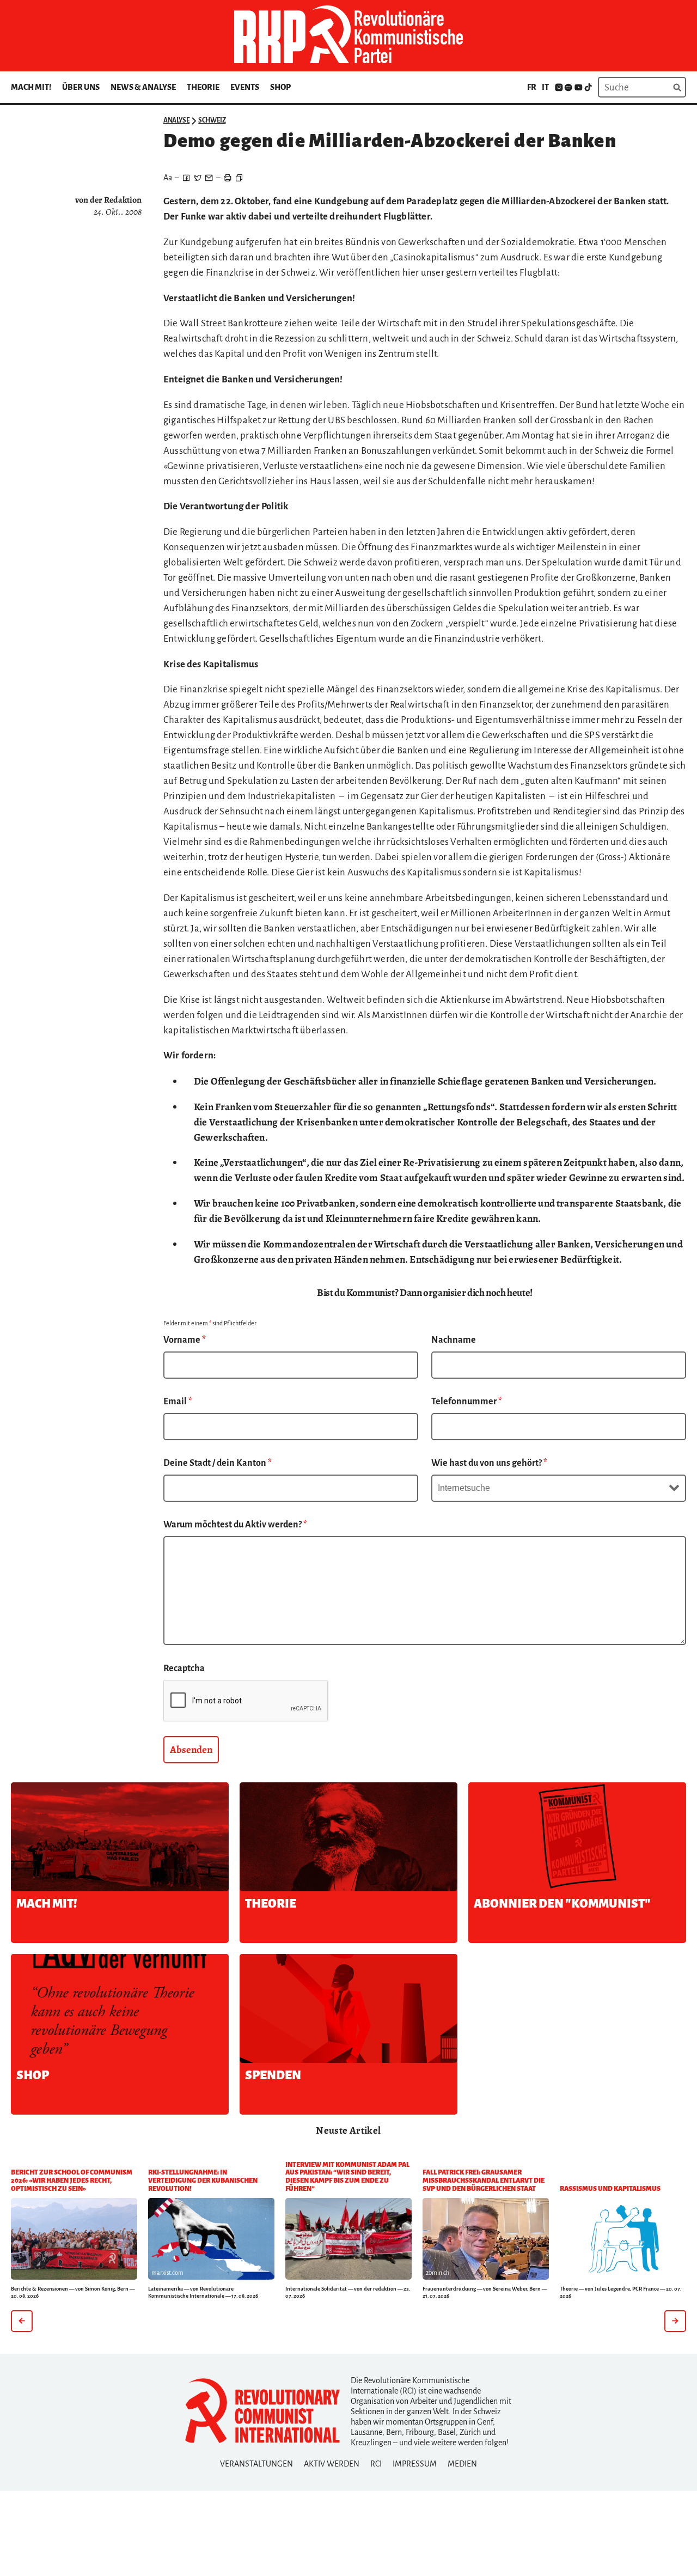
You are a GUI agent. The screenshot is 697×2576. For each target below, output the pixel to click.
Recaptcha (184, 1668)
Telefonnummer (467, 1402)
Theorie (203, 87)
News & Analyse (143, 87)
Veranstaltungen (256, 2464)
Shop (280, 87)
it (545, 87)
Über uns (81, 87)
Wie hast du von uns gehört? (489, 1463)
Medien (462, 2464)
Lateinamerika (166, 2289)
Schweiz (212, 120)
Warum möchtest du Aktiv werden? (235, 1525)
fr (532, 87)
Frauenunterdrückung (449, 2289)
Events (245, 87)
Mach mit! (31, 87)
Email (178, 1402)
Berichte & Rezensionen (39, 2289)
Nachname (454, 1340)
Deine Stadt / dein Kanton (218, 1463)
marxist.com (167, 2273)
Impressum (415, 2464)
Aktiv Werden (332, 2464)
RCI (376, 2464)
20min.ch (438, 2273)
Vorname (185, 1340)
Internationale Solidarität (316, 2289)
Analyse (176, 120)
